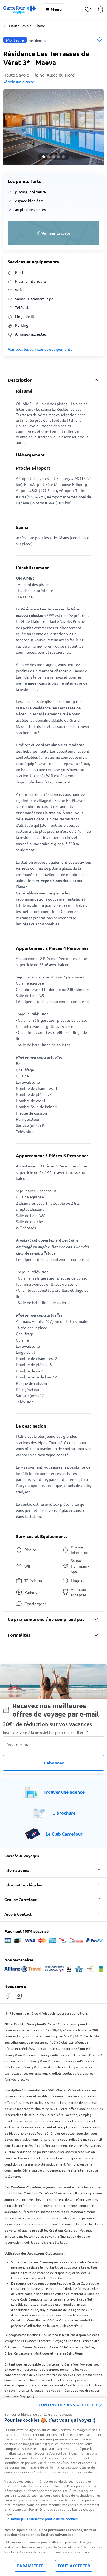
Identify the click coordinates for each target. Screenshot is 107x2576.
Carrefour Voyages (22, 1856)
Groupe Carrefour (21, 1899)
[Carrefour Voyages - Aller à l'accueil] (19, 10)
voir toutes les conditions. (69, 2013)
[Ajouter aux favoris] (99, 40)
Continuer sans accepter (68, 2405)
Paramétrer (30, 2566)
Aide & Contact (18, 1914)
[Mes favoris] (88, 10)
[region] (54, 2487)
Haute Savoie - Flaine (27, 26)
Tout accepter (74, 2566)
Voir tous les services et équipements (40, 349)
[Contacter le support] (101, 9)
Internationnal (17, 1870)
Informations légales (23, 1885)
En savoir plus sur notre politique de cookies (42, 2519)
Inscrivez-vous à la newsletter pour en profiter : (46, 1732)
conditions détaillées (51, 2242)
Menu (56, 9)
